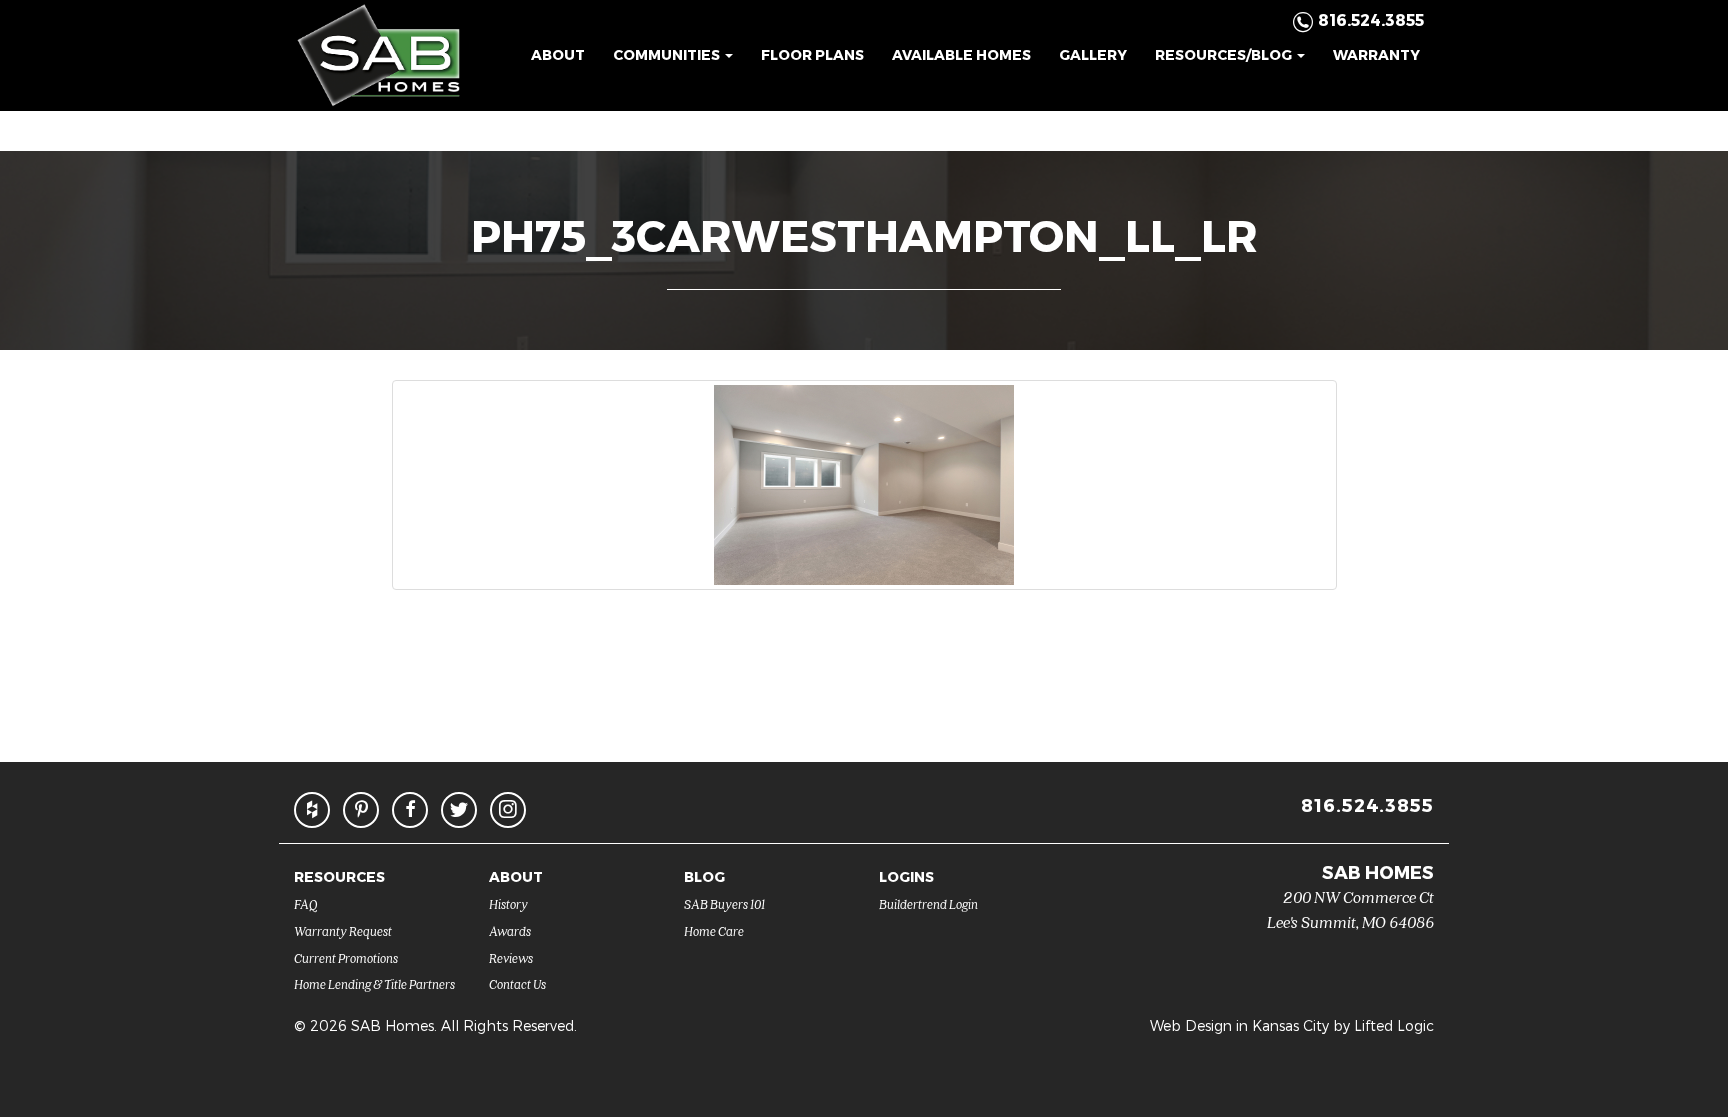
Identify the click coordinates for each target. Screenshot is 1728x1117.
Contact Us (517, 983)
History (508, 903)
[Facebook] (410, 810)
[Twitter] (459, 810)
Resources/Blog (1225, 54)
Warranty (1376, 54)
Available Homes (961, 54)
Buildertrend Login (928, 903)
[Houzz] (312, 810)
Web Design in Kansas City (1239, 1025)
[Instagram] (508, 810)
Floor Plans (812, 54)
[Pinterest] (361, 810)
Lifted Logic (1394, 1025)
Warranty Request (343, 930)
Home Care (714, 930)
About (558, 54)
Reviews (511, 957)
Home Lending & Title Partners (374, 983)
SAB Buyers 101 (724, 903)
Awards (510, 930)
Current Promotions (346, 957)
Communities (668, 54)
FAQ (306, 903)
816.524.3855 (1367, 804)
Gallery (1093, 54)
